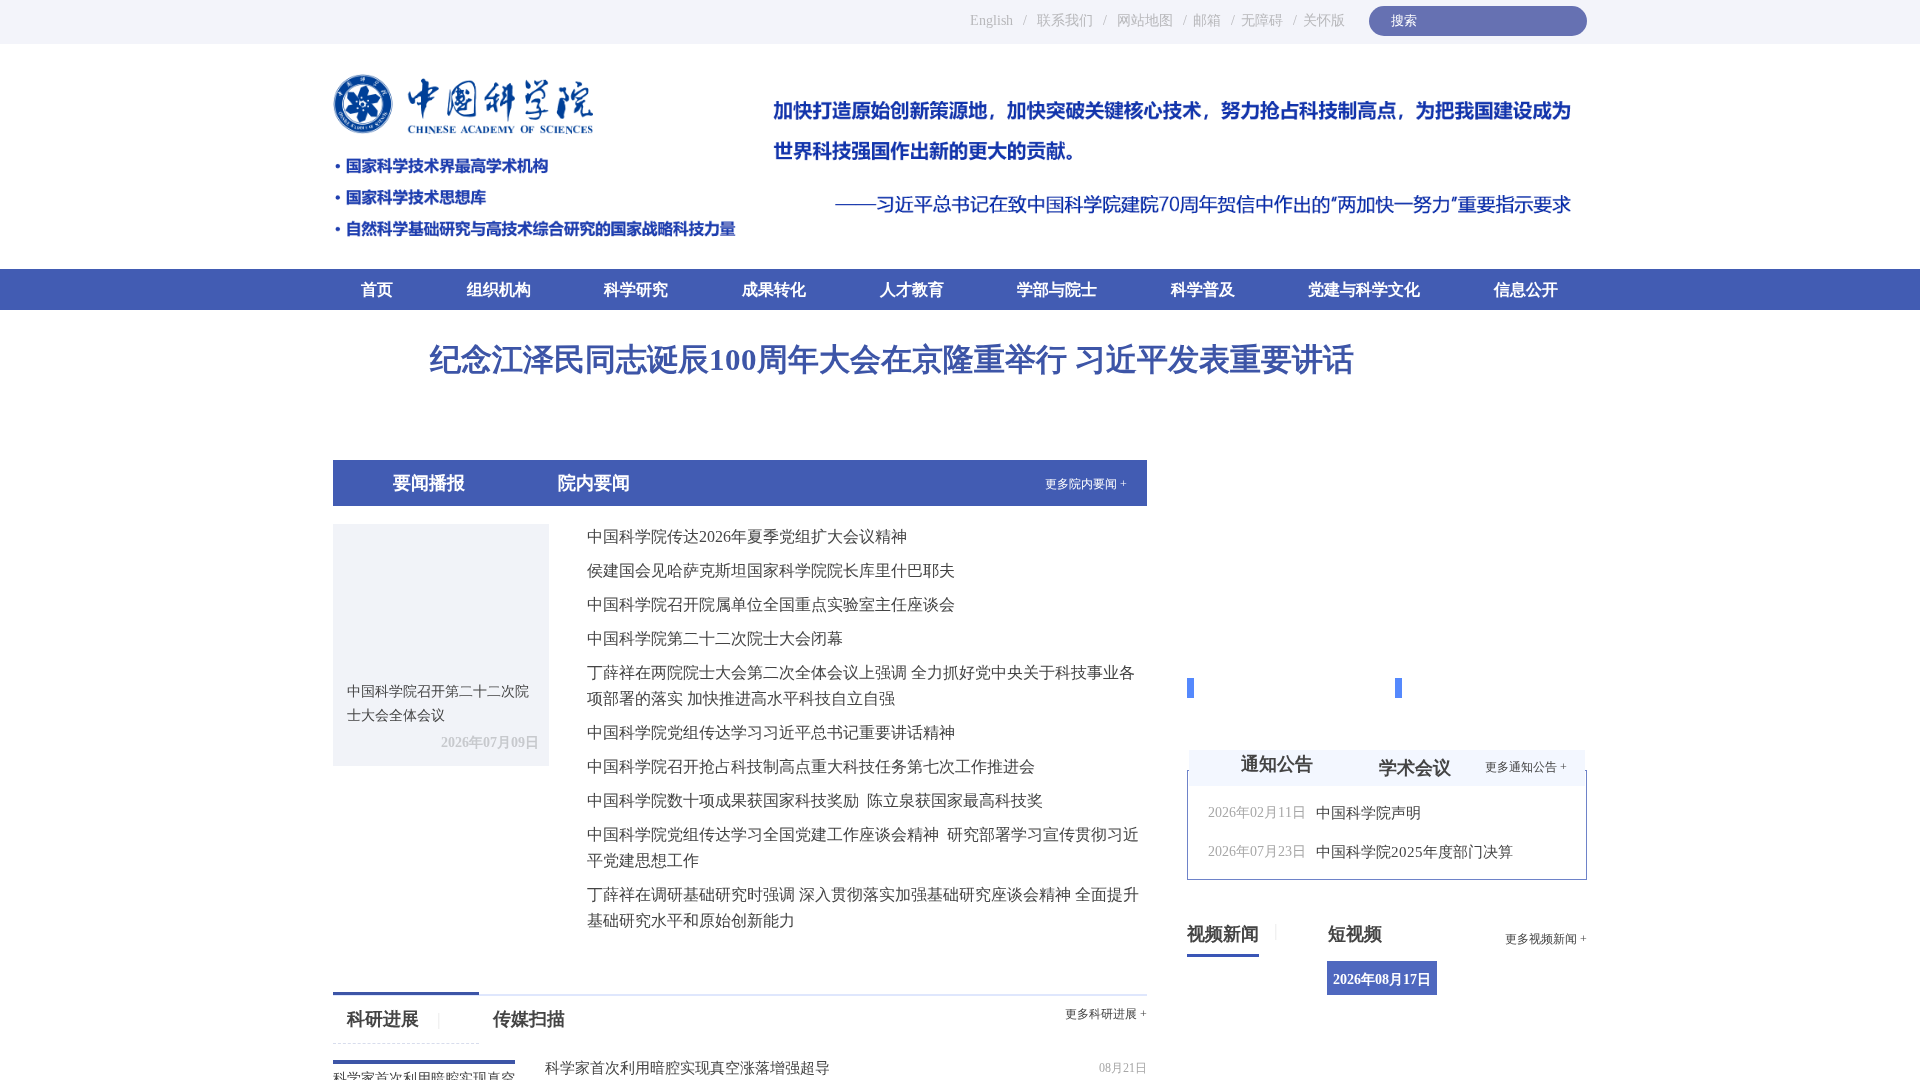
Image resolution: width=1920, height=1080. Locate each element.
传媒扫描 (529, 1019)
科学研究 (636, 289)
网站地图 (1143, 20)
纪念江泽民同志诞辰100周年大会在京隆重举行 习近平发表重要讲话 (892, 359)
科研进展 (394, 1019)
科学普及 (1203, 289)
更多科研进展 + (1106, 1014)
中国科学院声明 (1368, 813)
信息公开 (1526, 289)
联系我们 (1065, 20)
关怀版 (1324, 20)
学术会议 (1415, 768)
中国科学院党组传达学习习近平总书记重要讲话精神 (771, 732)
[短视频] (1389, 930)
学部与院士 (1057, 289)
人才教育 (912, 289)
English (991, 20)
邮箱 (1207, 20)
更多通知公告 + (1526, 767)
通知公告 (1277, 764)
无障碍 (1262, 20)
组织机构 (499, 289)
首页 (377, 288)
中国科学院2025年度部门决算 (1414, 852)
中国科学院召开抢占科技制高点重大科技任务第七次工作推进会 (811, 766)
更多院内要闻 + (1086, 484)
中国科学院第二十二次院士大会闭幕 (715, 638)
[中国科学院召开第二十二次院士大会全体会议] (441, 595)
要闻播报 (429, 483)
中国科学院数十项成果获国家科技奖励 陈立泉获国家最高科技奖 (815, 800)
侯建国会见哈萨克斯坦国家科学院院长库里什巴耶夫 (771, 570)
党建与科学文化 (1364, 289)
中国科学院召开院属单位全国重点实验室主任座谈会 (771, 604)
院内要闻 (594, 483)
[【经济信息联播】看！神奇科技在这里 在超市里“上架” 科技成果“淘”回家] (1528, 998)
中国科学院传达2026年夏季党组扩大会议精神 (747, 536)
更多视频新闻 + (1546, 939)
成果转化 (774, 289)
